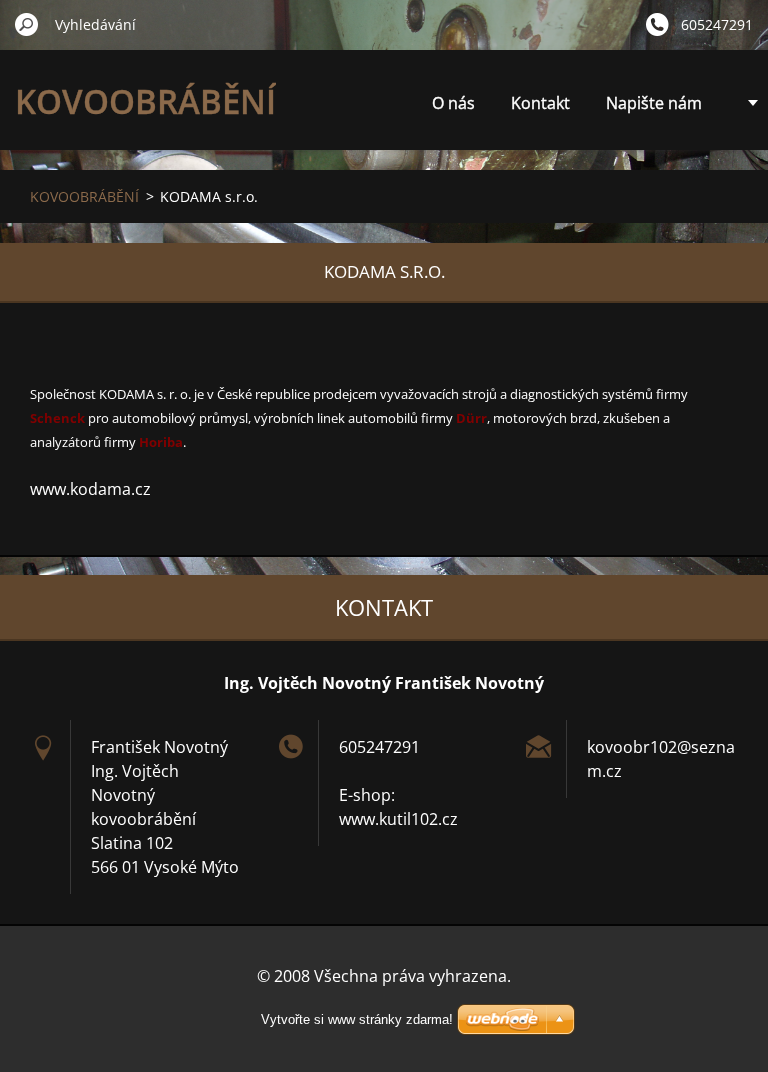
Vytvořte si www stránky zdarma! (357, 1019)
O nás (453, 103)
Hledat (27, 24)
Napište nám (654, 103)
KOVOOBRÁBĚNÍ (84, 196)
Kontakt (540, 103)
